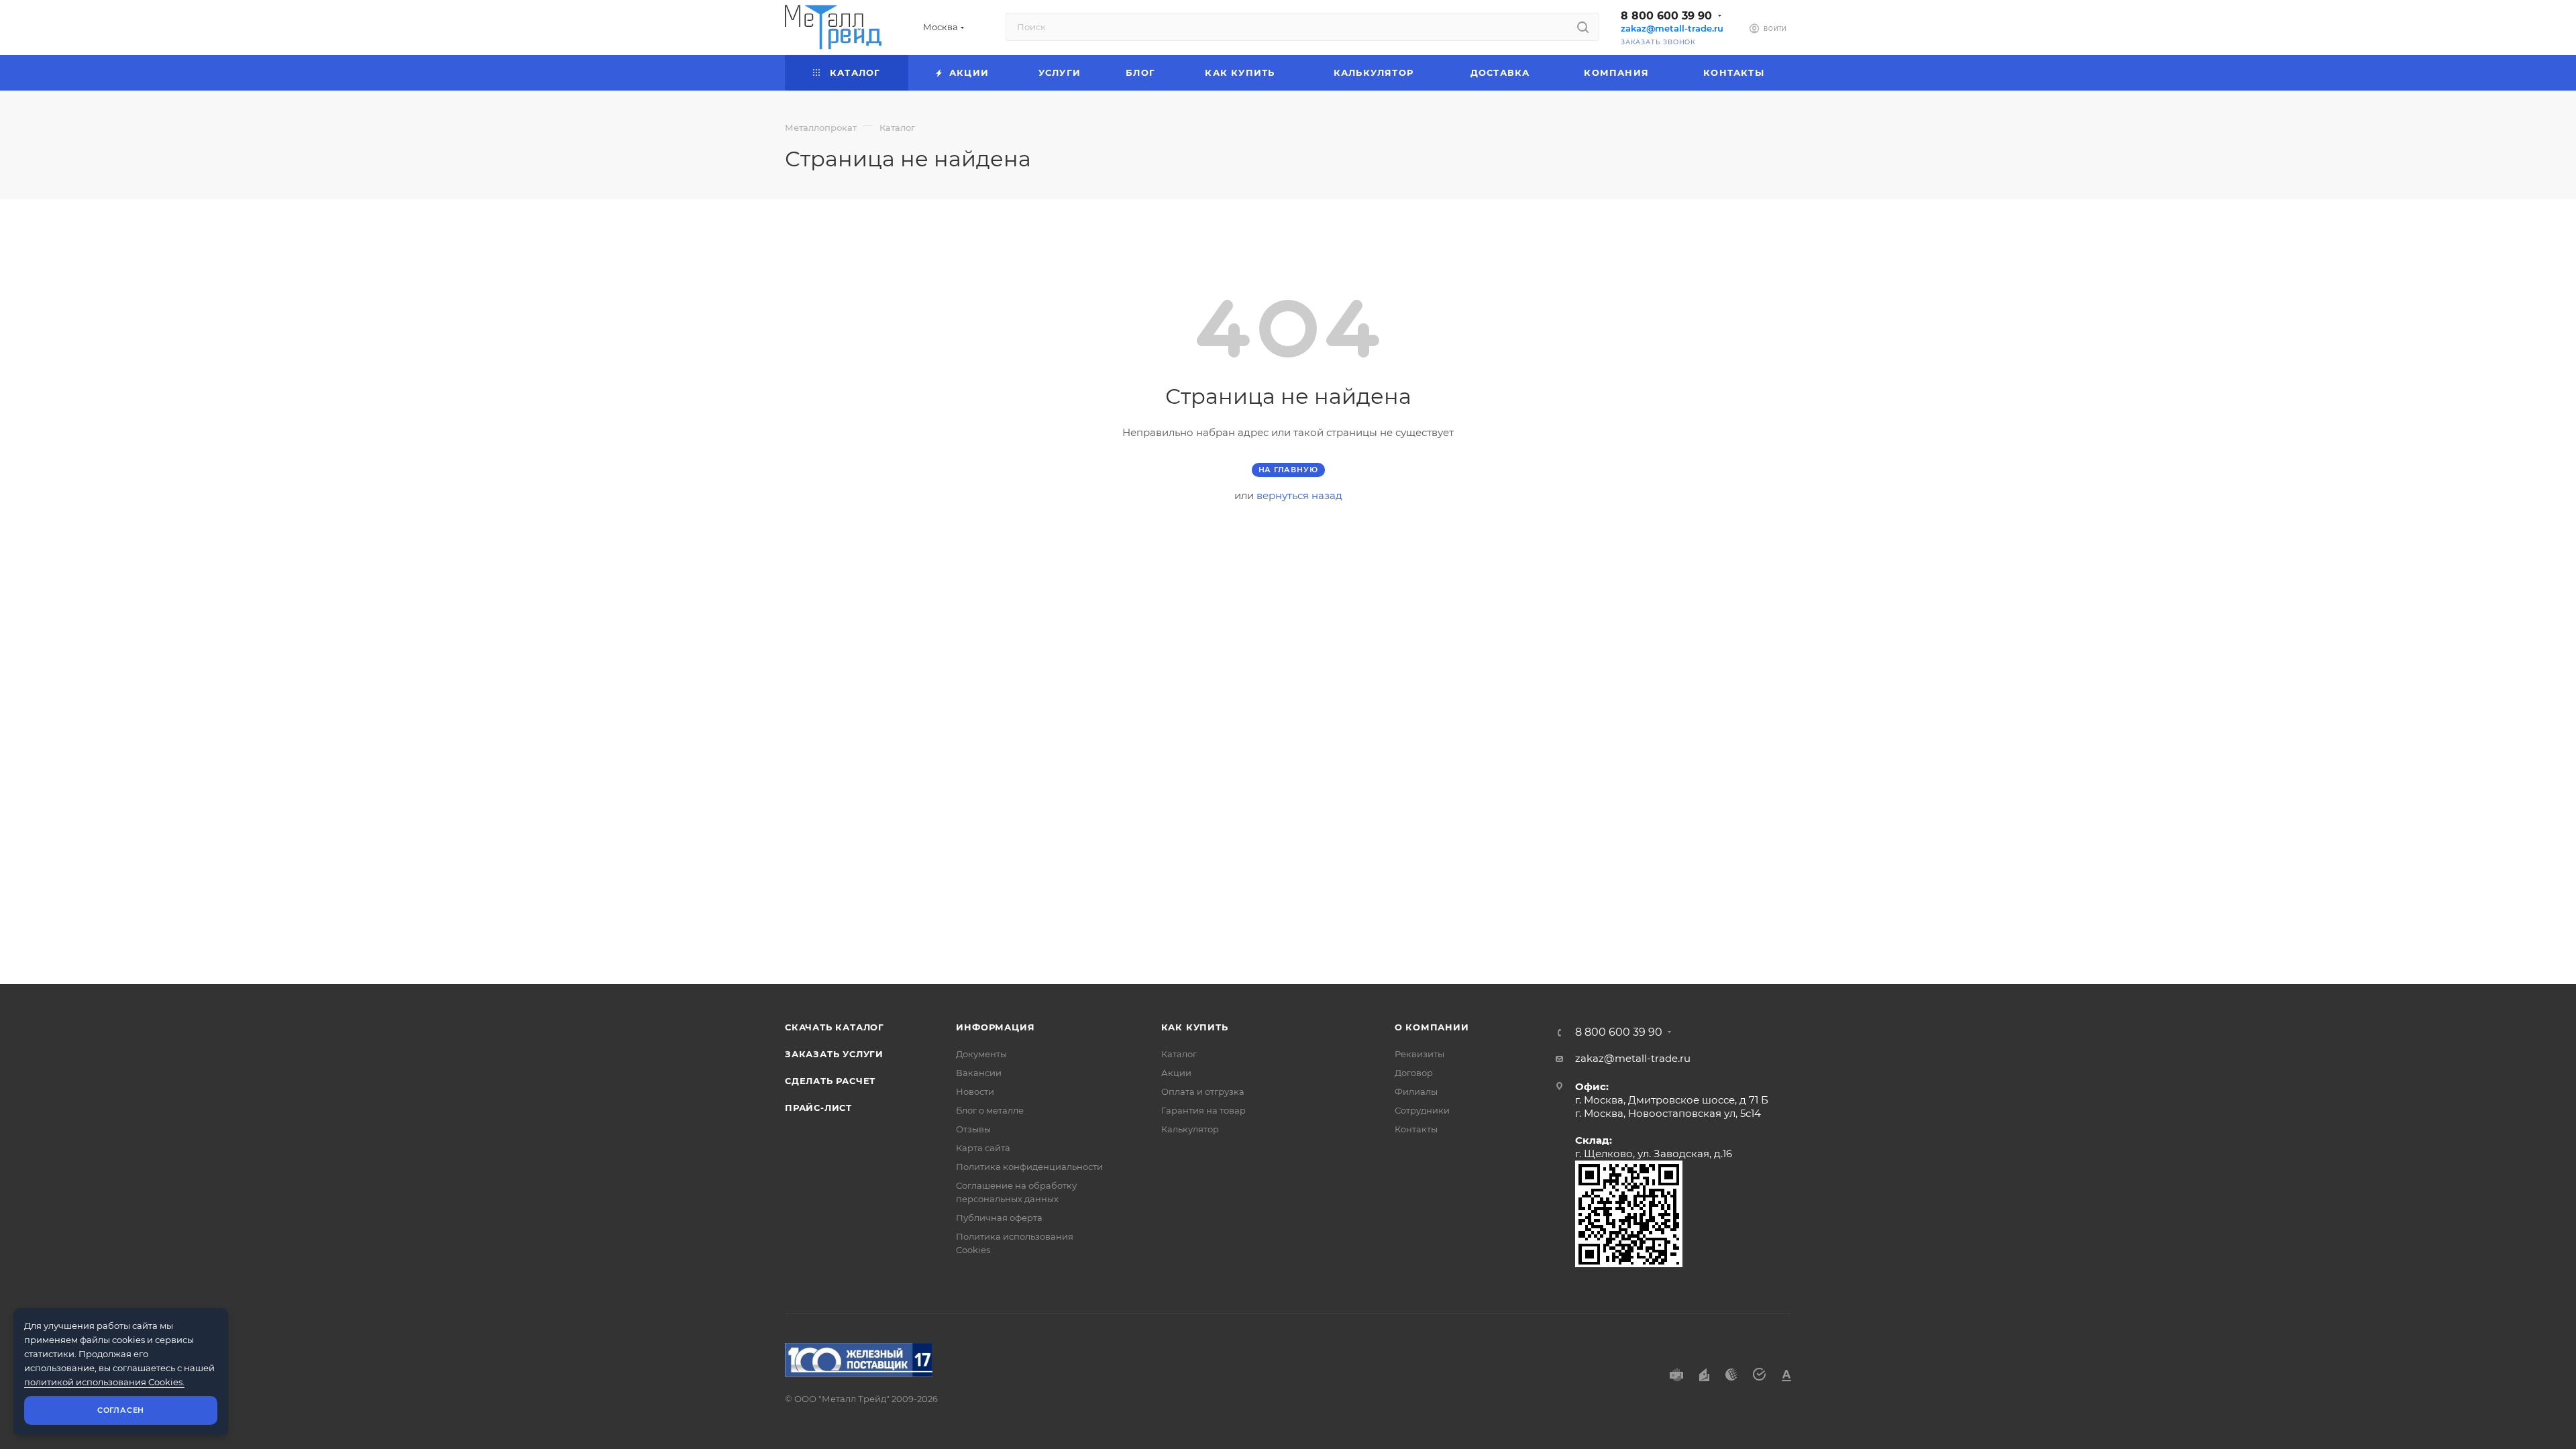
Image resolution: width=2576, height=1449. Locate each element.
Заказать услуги (834, 1054)
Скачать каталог (835, 1027)
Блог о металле (990, 1110)
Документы (981, 1054)
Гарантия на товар (1203, 1110)
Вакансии (979, 1073)
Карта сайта (983, 1148)
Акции (1176, 1073)
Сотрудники (1422, 1110)
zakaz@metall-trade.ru (1672, 29)
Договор (1414, 1073)
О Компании (1432, 1027)
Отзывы (973, 1129)
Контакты (1416, 1129)
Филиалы (1416, 1091)
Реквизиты (1419, 1054)
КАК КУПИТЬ (1195, 1027)
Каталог (1179, 1054)
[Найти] (1583, 27)
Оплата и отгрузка (1203, 1091)
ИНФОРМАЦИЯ (995, 1027)
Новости (975, 1091)
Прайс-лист (818, 1108)
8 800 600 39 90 (1666, 16)
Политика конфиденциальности (1029, 1167)
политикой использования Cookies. (104, 1382)
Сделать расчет (830, 1081)
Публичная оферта (999, 1218)
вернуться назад (1299, 495)
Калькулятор (1190, 1129)
